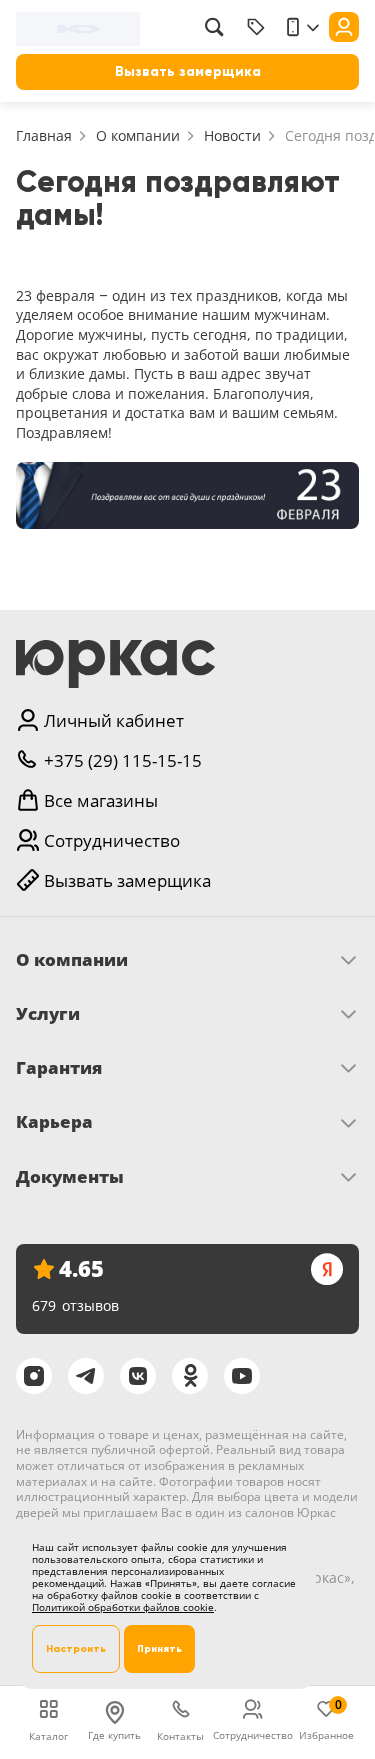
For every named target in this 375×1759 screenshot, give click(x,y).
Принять (159, 1648)
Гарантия (59, 1068)
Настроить (76, 1648)
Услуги (48, 1014)
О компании (138, 135)
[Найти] (214, 27)
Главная (44, 135)
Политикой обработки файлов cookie (123, 1607)
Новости (232, 135)
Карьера (54, 1122)
